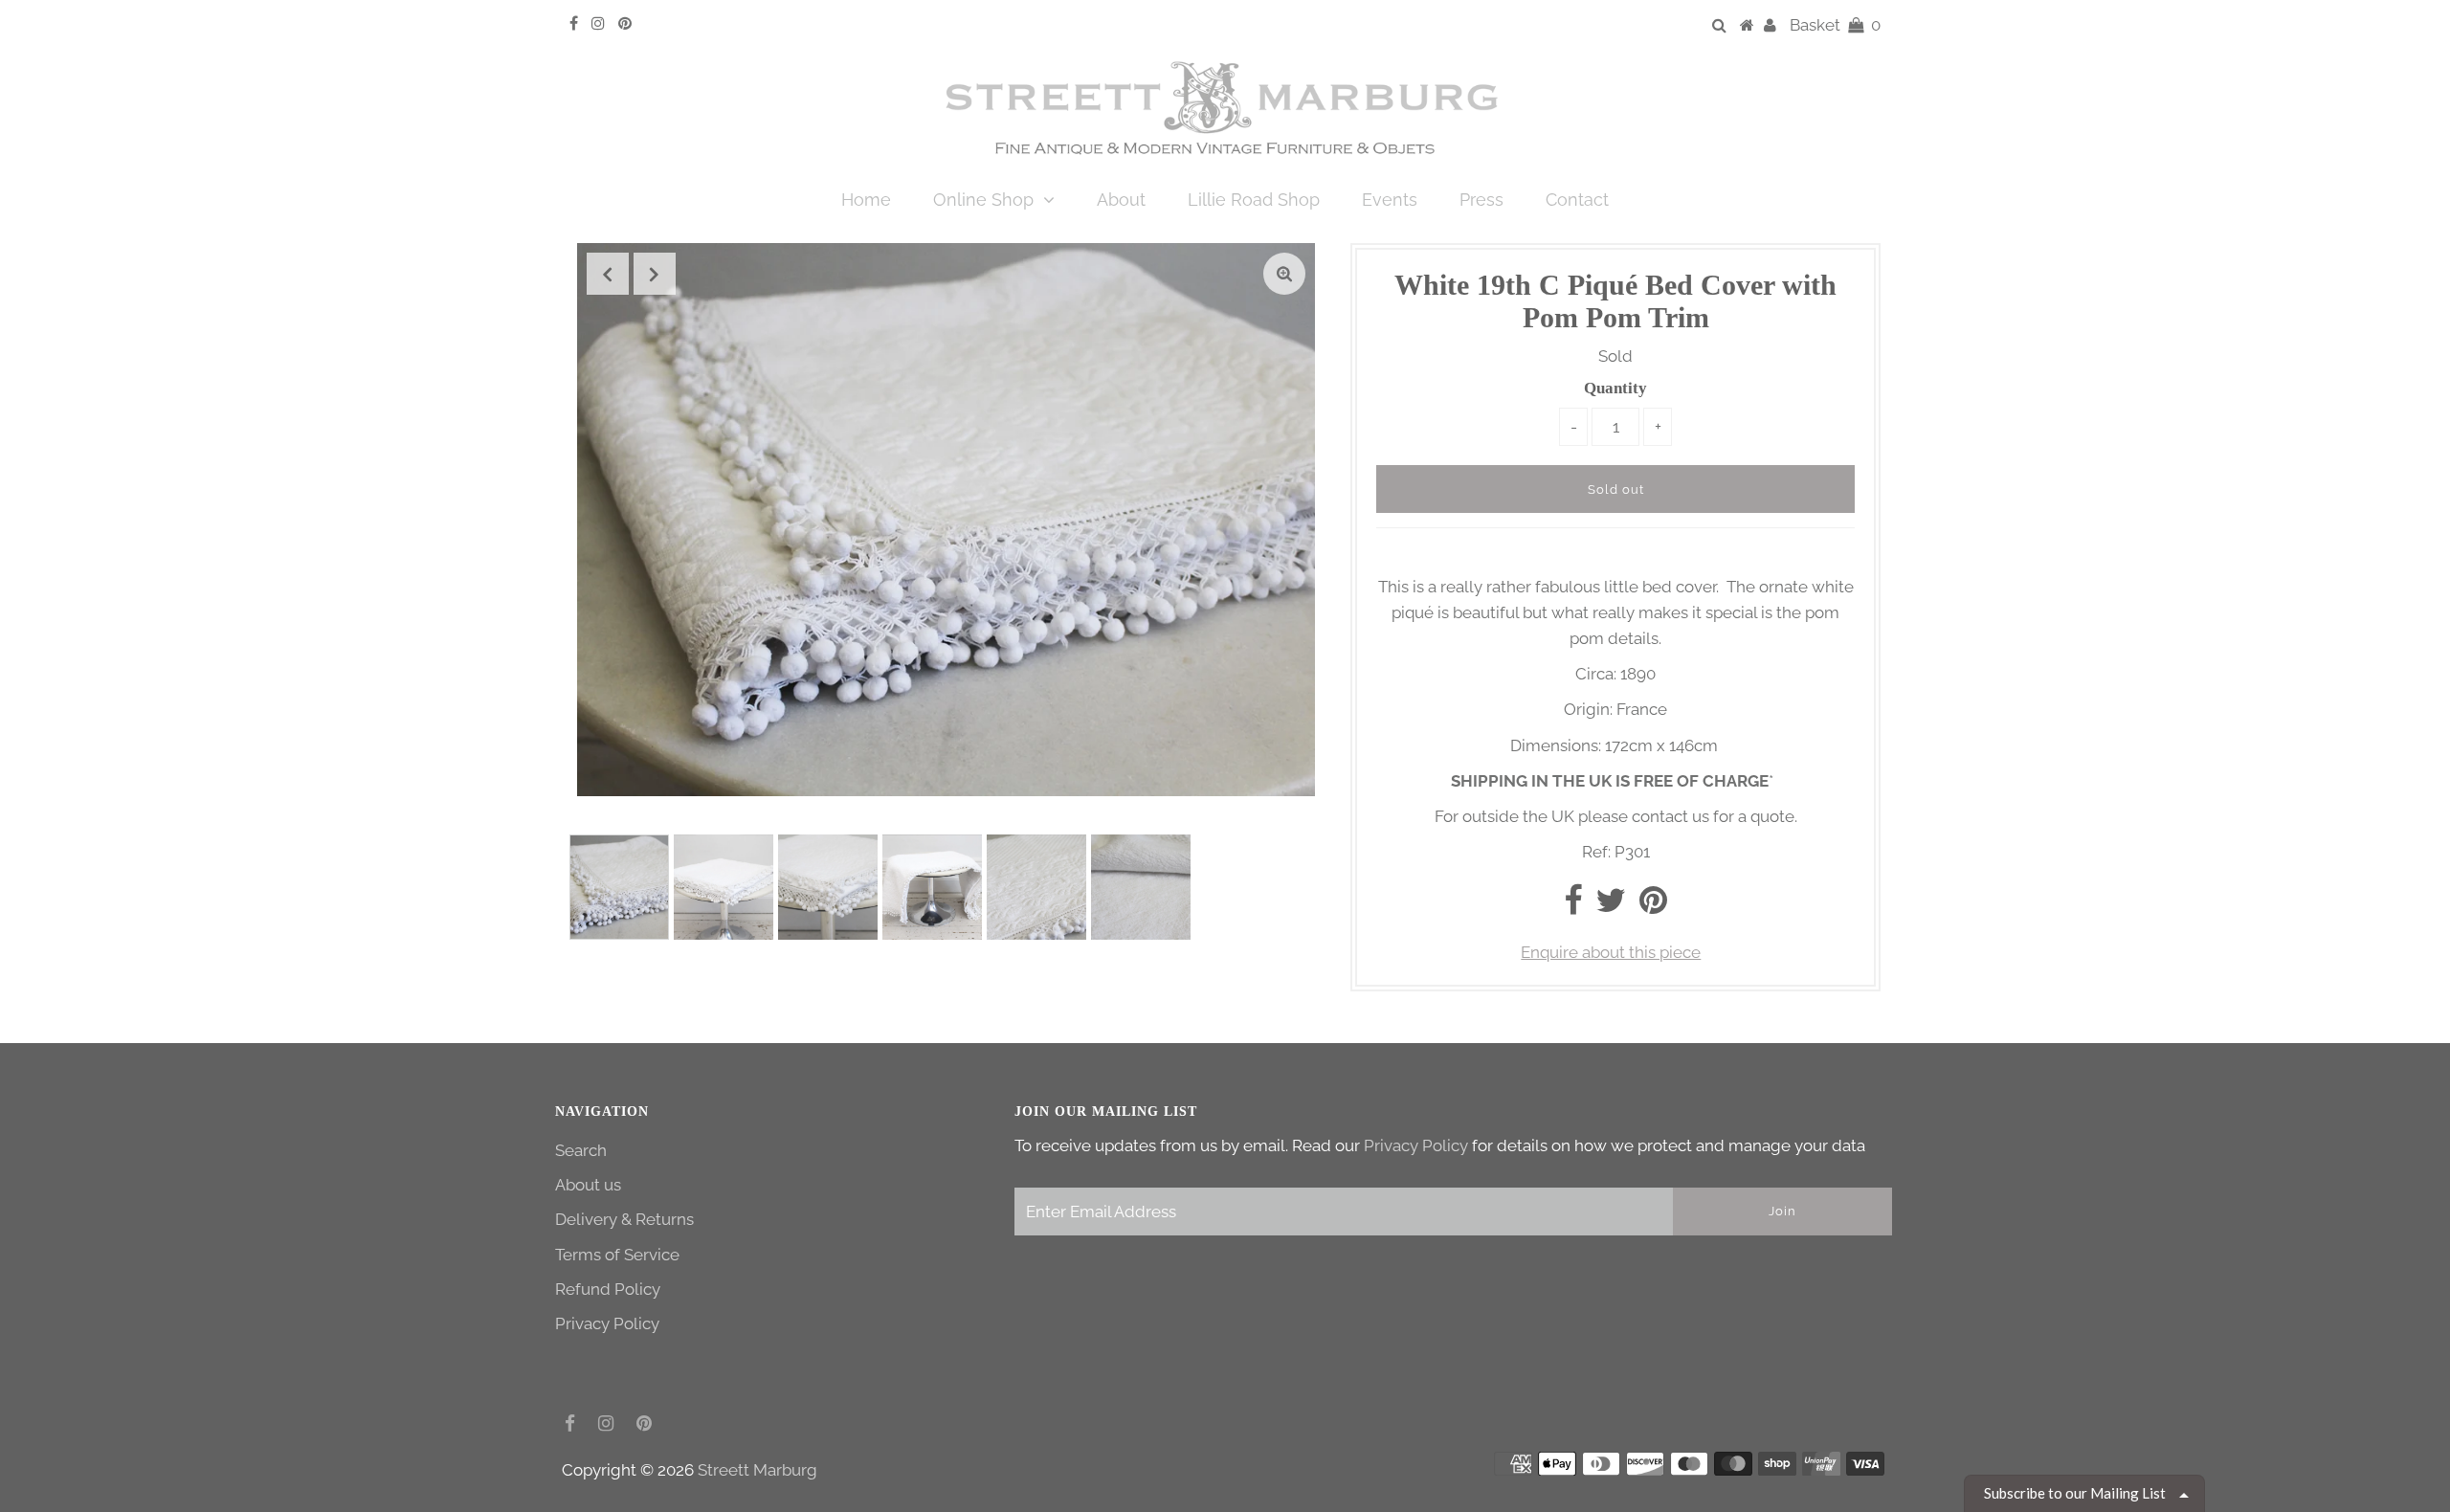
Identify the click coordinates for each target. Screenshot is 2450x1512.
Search (581, 1150)
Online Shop (983, 200)
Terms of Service (617, 1255)
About (1121, 200)
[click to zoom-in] (1284, 274)
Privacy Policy (607, 1323)
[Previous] (608, 274)
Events (1390, 200)
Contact (1577, 200)
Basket (1835, 25)
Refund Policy (608, 1289)
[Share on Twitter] (1611, 906)
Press (1481, 200)
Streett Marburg (757, 1470)
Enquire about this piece (1611, 952)
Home (866, 200)
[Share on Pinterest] (1653, 906)
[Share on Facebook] (1573, 906)
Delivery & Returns (624, 1219)
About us (588, 1185)
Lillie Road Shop (1254, 200)
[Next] (655, 274)
